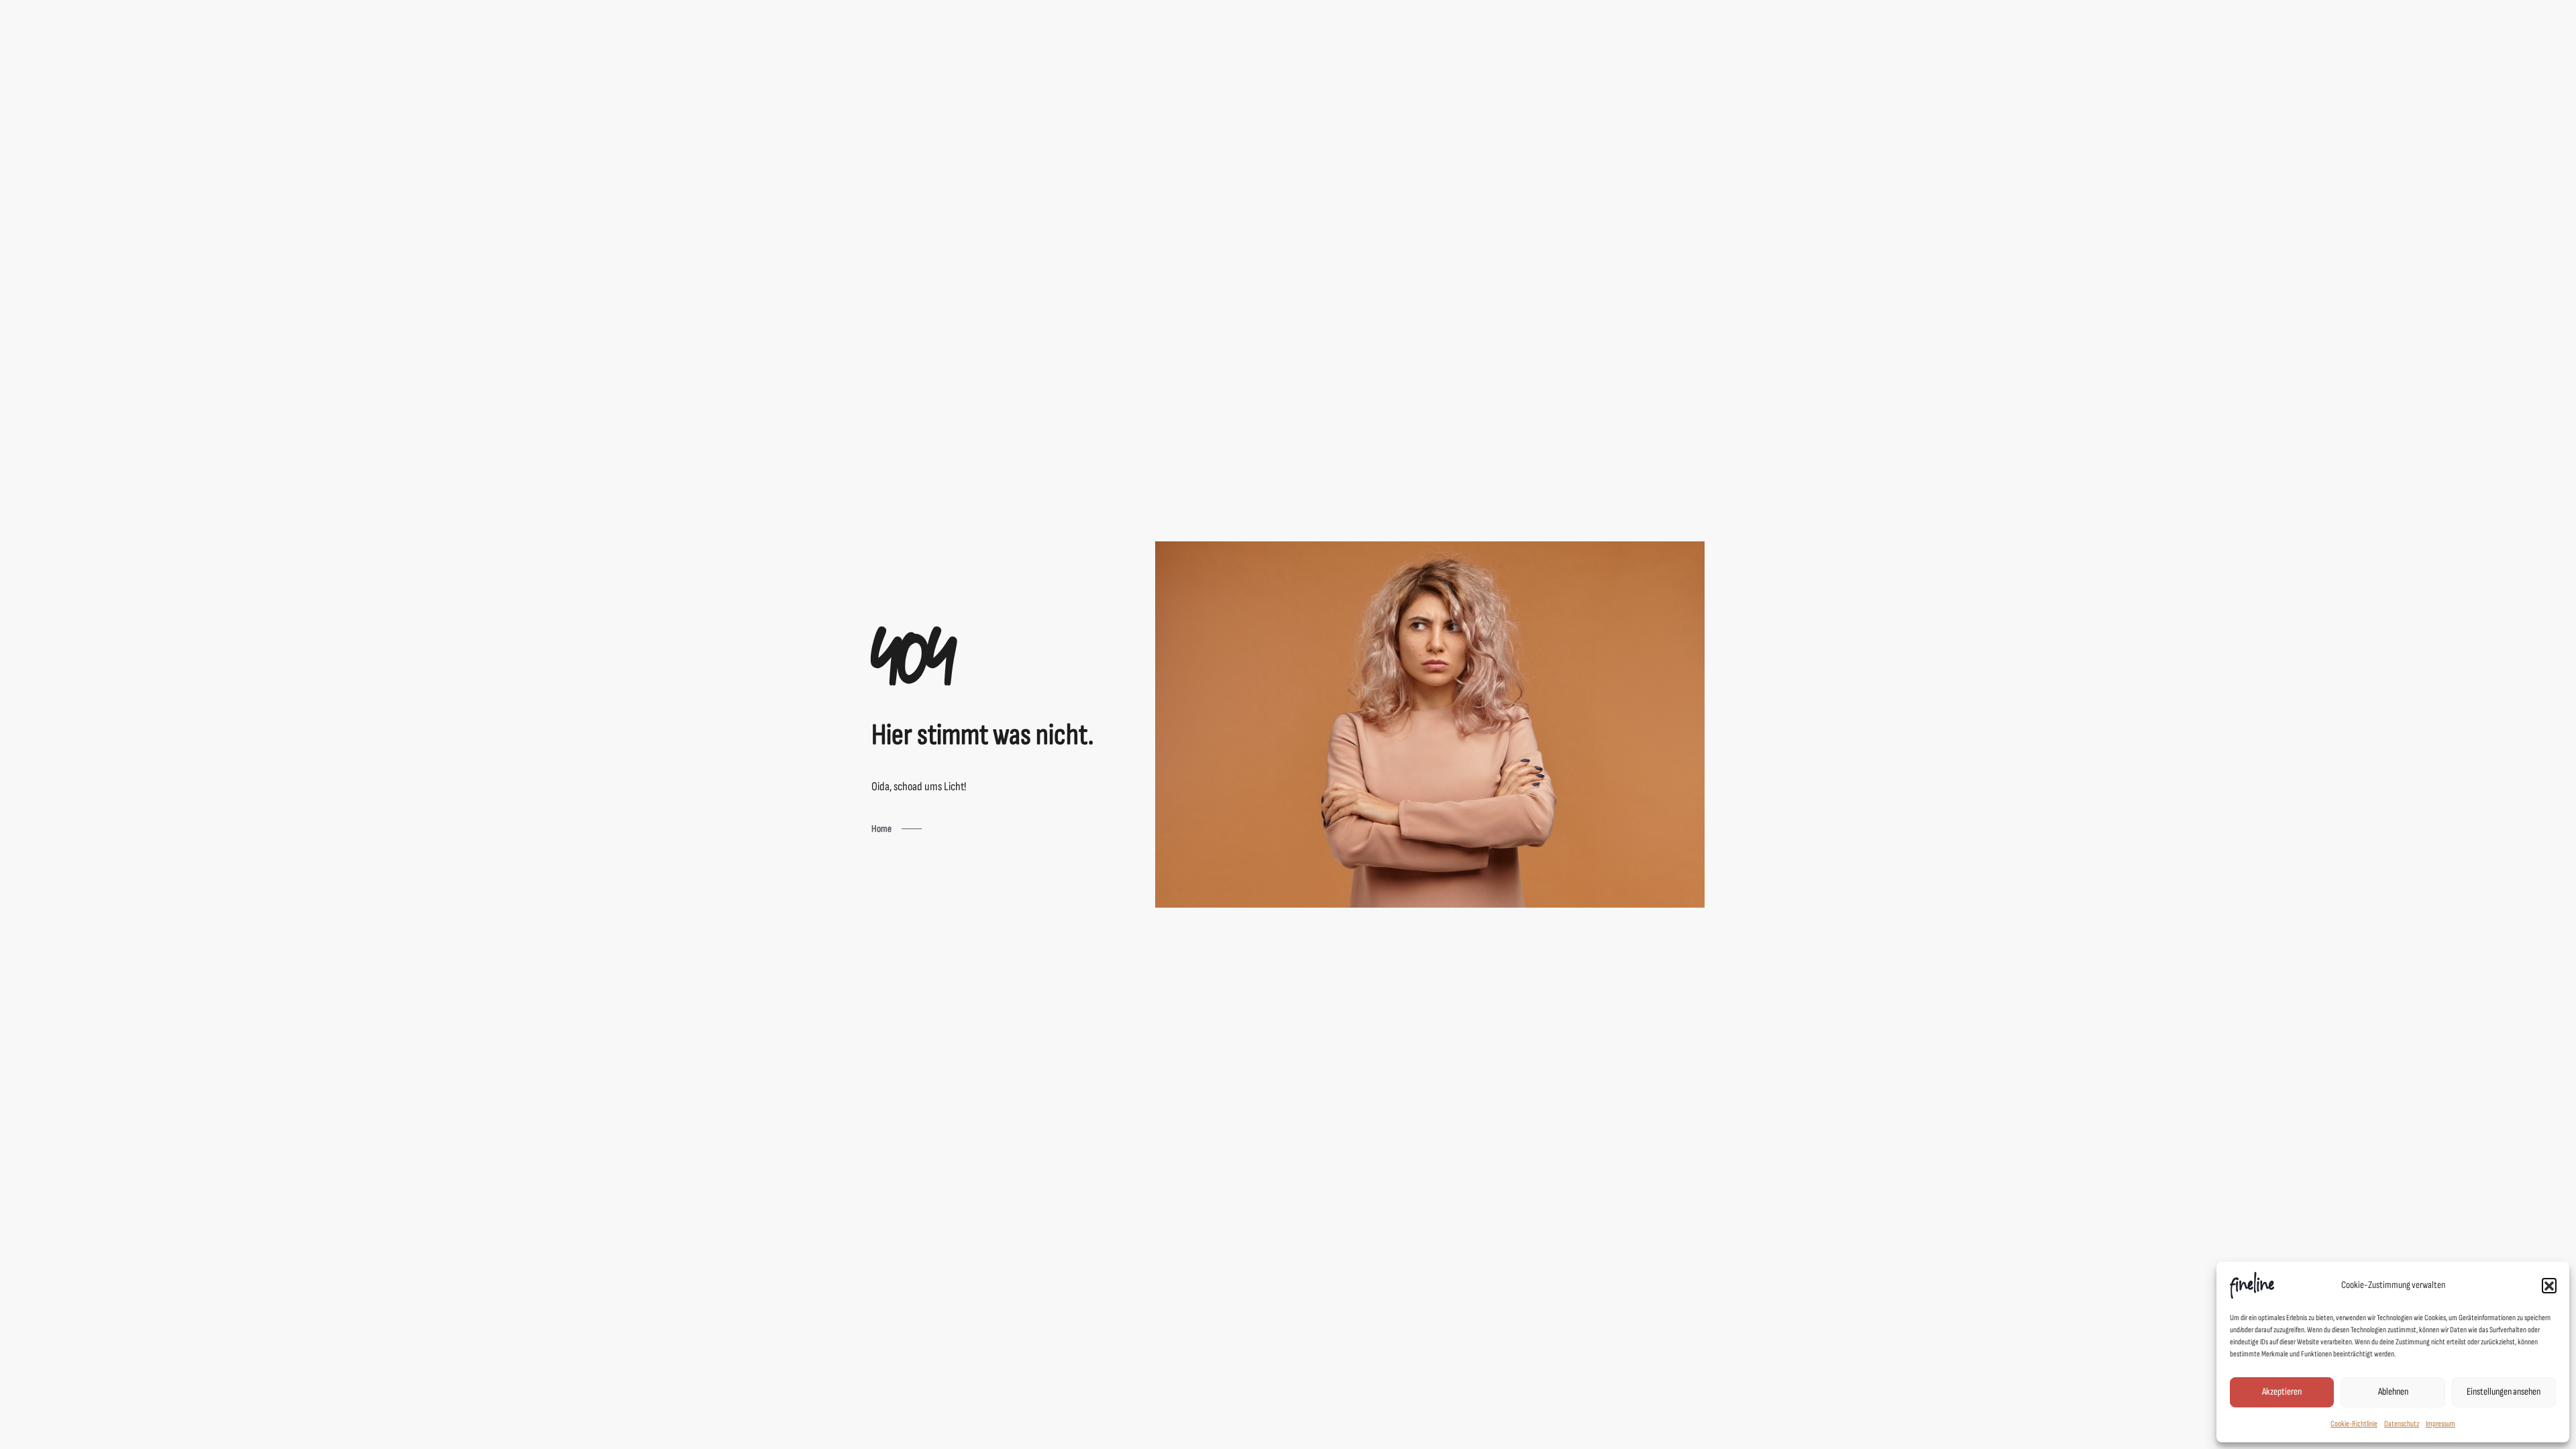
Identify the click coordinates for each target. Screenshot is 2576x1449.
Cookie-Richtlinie (2354, 1424)
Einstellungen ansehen (2504, 1392)
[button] (2549, 1285)
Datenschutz (2402, 1424)
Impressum (2440, 1424)
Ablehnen (2393, 1392)
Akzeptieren (2282, 1392)
